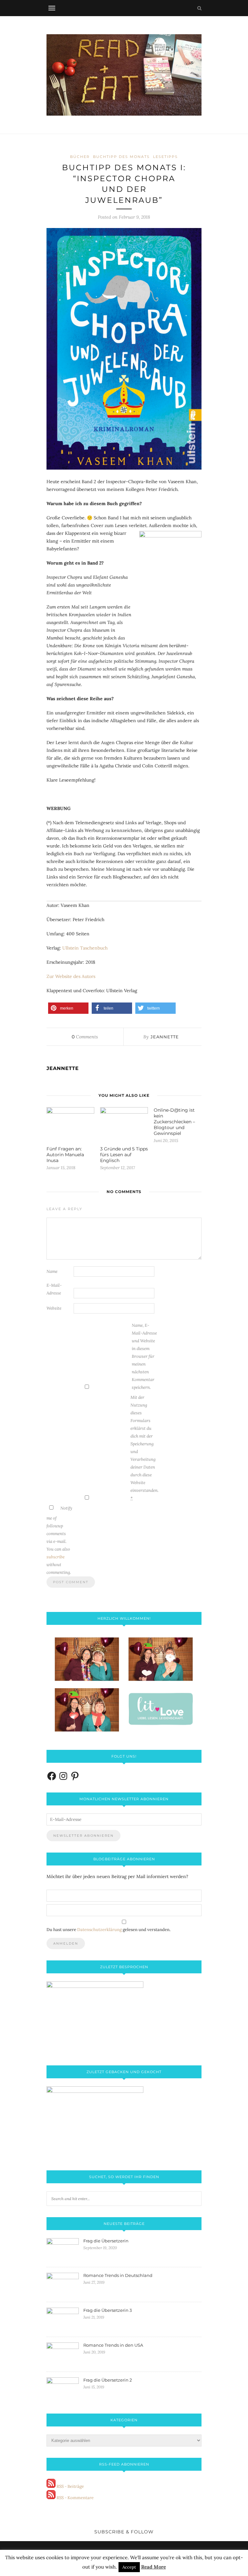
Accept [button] (129, 2567)
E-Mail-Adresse (54, 1289)
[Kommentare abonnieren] (51, 2498)
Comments (85, 1037)
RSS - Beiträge (70, 2486)
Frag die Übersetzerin (106, 2241)
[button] (68, 1008)
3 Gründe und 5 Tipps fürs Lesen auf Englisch (124, 1155)
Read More (154, 2567)
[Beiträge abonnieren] (51, 2486)
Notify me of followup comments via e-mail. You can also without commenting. (59, 1540)
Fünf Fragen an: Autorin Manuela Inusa (65, 1155)
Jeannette (165, 1037)
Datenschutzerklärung (99, 1930)
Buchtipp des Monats (121, 157)
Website (54, 1308)
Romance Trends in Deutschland (118, 2275)
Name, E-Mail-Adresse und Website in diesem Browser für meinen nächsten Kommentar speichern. (144, 1356)
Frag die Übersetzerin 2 (108, 2380)
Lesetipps (165, 157)
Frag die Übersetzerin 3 (108, 2310)
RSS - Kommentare (75, 2498)
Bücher (80, 157)
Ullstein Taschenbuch (85, 948)
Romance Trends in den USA (113, 2345)
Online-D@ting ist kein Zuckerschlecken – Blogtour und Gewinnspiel (174, 1122)
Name (52, 1271)
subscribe (56, 1557)
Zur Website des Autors (71, 976)
